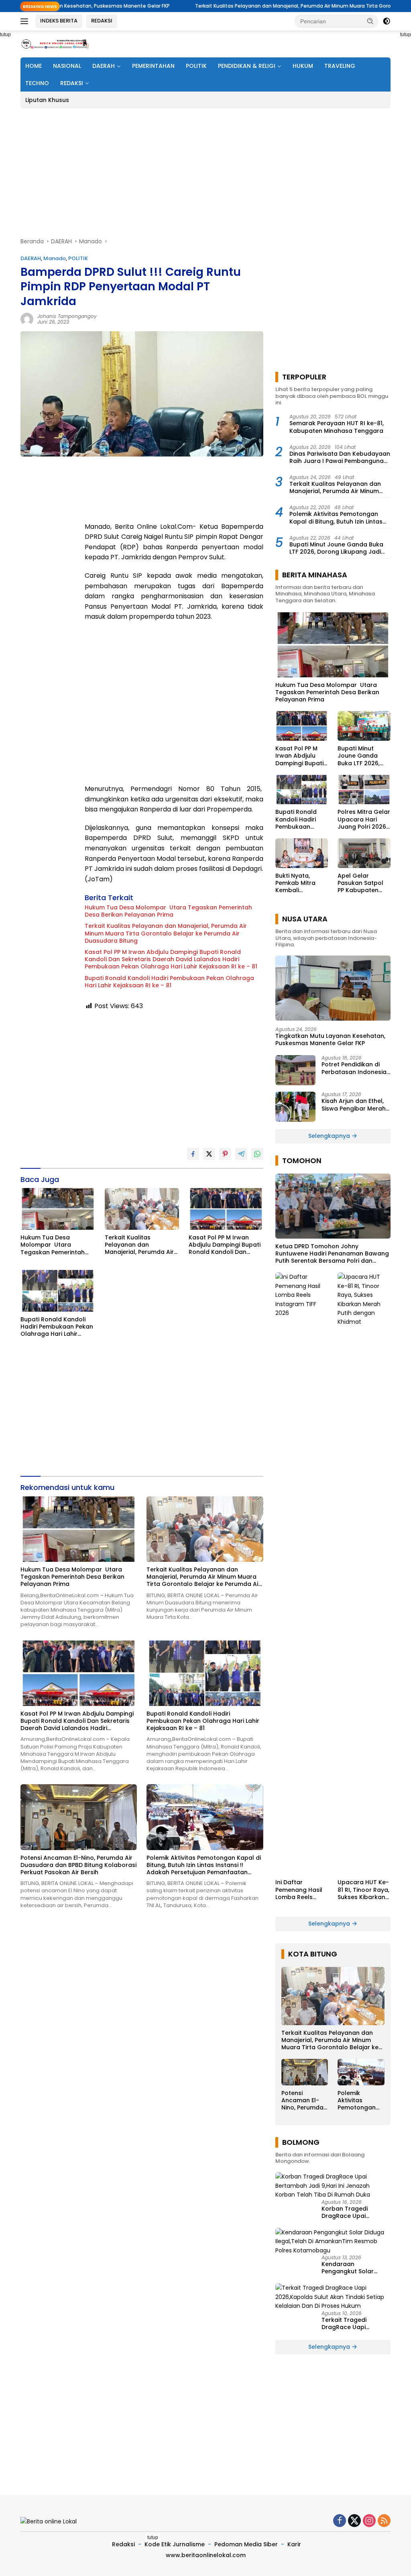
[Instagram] (369, 2521)
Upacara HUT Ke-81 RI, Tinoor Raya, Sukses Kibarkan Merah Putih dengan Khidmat (363, 1890)
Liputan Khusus (47, 100)
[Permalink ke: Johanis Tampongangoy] (27, 319)
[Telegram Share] (241, 1154)
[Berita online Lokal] (55, 44)
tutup (153, 2537)
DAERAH (104, 66)
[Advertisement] (205, 173)
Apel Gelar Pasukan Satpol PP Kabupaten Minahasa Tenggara (360, 883)
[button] (370, 21)
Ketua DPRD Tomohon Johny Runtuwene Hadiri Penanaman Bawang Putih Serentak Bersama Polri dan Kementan (332, 1254)
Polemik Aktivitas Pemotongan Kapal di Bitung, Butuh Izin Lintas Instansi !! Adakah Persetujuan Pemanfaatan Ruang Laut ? (204, 1865)
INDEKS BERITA (59, 21)
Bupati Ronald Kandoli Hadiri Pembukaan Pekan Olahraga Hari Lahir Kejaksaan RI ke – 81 (169, 982)
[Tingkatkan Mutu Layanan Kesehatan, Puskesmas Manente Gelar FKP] (333, 988)
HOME (34, 66)
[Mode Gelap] (387, 21)
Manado (55, 258)
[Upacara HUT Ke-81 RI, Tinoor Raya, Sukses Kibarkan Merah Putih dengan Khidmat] (364, 1573)
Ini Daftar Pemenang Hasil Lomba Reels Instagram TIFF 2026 (299, 1890)
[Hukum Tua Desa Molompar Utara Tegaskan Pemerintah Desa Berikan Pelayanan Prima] (58, 1209)
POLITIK (196, 66)
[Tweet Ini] (209, 1154)
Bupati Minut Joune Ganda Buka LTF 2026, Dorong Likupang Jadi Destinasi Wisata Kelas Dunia (336, 548)
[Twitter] (354, 2521)
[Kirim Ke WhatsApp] (257, 1154)
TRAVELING (340, 66)
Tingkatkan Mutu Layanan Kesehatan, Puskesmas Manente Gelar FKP (330, 1039)
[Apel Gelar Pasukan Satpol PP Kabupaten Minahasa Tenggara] (364, 853)
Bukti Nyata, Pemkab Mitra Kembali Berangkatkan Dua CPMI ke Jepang (296, 883)
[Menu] (26, 21)
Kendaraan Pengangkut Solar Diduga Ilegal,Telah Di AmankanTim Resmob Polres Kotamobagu (354, 2268)
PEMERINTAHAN (153, 66)
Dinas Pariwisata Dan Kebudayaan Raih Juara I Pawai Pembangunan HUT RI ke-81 (340, 457)
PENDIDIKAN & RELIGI (247, 66)
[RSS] (384, 2521)
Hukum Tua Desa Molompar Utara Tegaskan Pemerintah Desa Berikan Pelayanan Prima (168, 911)
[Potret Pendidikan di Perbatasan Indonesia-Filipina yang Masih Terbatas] (295, 1070)
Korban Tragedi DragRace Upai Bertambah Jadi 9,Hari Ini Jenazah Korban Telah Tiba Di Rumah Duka (354, 2212)
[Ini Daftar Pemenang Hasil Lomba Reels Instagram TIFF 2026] (302, 1573)
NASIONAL (67, 66)
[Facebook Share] (193, 1154)
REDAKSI (102, 21)
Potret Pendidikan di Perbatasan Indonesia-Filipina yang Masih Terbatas (356, 1068)
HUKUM (303, 66)
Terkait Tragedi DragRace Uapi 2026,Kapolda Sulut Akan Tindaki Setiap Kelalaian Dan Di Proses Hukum (356, 2323)
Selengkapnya (330, 1136)
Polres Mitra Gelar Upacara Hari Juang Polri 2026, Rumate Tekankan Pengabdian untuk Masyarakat (364, 819)
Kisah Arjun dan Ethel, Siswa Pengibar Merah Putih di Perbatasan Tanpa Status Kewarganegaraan (354, 1105)
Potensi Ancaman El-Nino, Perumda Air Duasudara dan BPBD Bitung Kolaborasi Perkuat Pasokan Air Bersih (78, 1865)
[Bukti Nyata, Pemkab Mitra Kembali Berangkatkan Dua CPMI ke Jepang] (302, 853)
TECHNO (37, 83)
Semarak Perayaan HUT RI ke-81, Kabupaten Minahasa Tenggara (337, 427)
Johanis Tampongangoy (67, 316)
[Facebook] (340, 2521)
